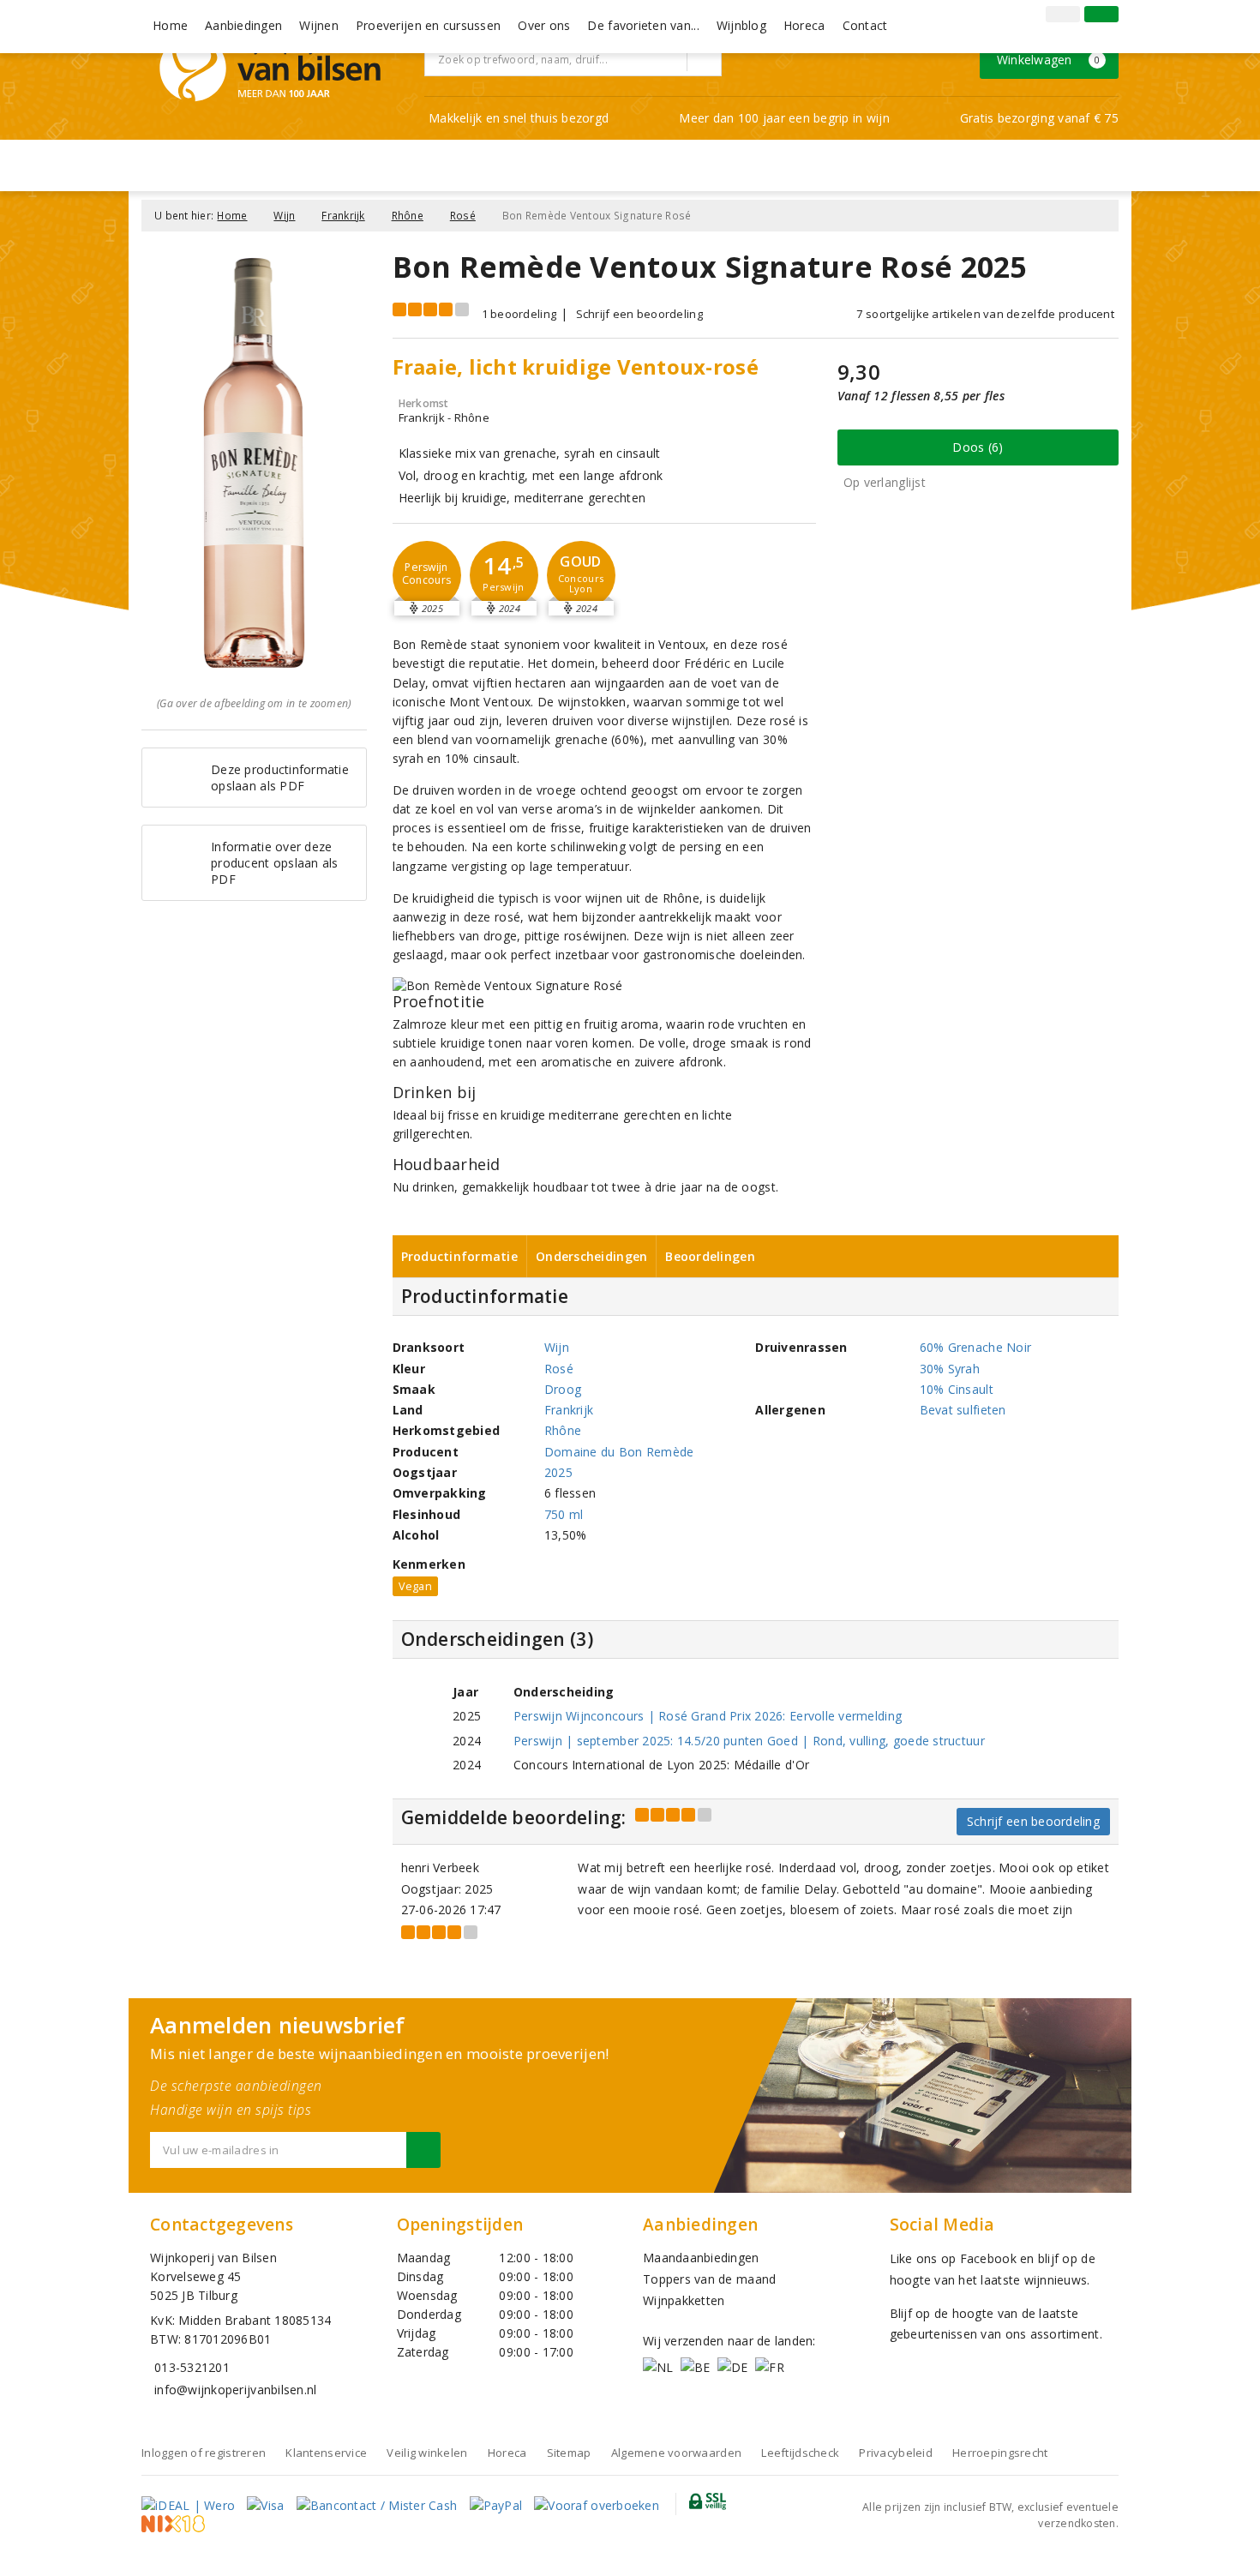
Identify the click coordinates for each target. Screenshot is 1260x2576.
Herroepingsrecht (1000, 2453)
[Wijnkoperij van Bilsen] (270, 68)
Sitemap (569, 2453)
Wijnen (319, 25)
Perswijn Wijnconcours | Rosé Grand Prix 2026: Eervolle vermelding (708, 1716)
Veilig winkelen (427, 2453)
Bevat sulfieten (963, 1410)
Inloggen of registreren (204, 2453)
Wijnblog (741, 25)
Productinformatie (460, 1256)
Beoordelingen (710, 1256)
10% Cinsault (957, 1389)
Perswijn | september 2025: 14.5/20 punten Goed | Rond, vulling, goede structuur (749, 1741)
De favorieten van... (643, 25)
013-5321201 (192, 2367)
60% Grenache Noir (976, 1347)
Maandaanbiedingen (701, 2258)
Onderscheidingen (591, 1256)
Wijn (284, 216)
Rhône (408, 216)
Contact (865, 25)
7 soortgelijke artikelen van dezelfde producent (985, 314)
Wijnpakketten (684, 2300)
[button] (427, 575)
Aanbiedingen (243, 25)
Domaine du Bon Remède (619, 1452)
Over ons (544, 25)
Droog (563, 1389)
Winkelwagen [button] (1049, 60)
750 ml (564, 1514)
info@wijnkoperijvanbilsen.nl (235, 2390)
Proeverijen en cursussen (428, 25)
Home (170, 25)
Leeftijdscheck (800, 2453)
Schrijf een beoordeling (639, 314)
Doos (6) (978, 447)
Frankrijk (343, 216)
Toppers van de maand (709, 2279)
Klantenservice (326, 2453)
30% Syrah (950, 1369)
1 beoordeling (519, 314)
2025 (558, 1472)
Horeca (804, 25)
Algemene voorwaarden (676, 2453)
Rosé (463, 216)
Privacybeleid (895, 2453)
